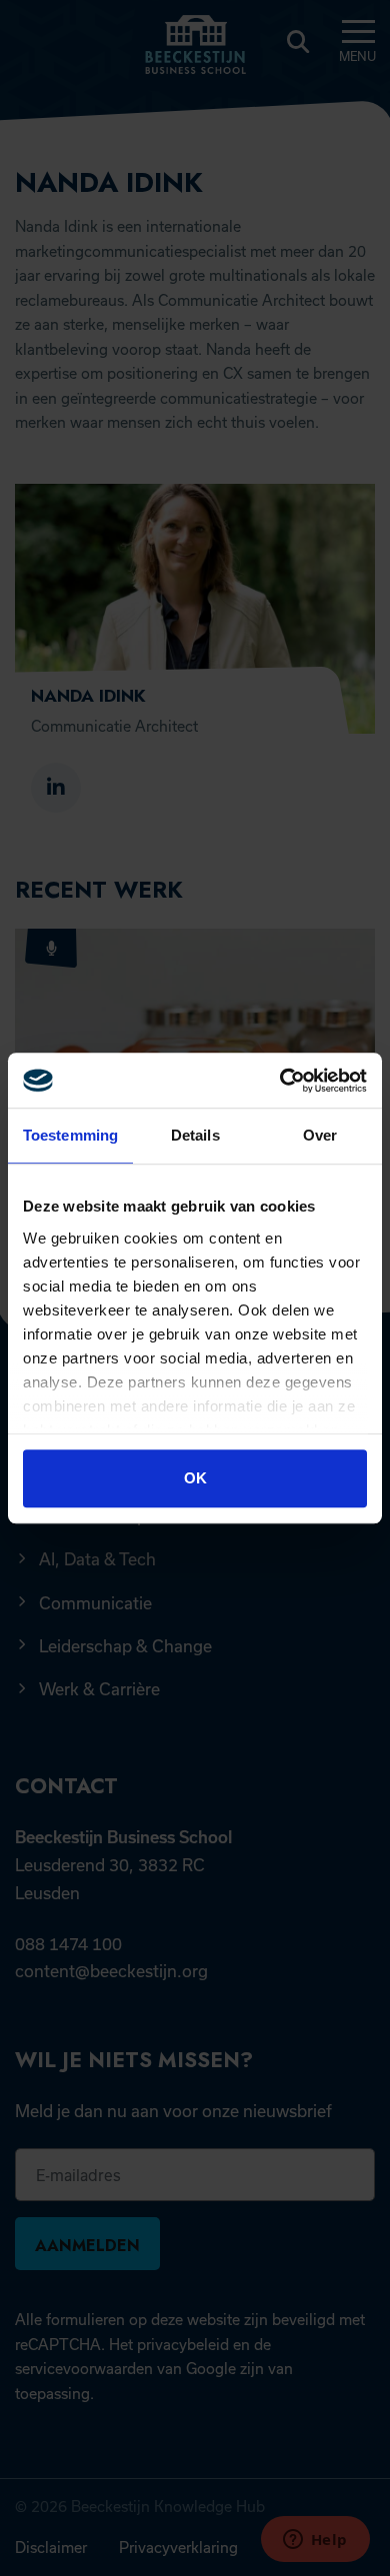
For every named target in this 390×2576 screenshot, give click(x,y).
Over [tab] (320, 1135)
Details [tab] (195, 1135)
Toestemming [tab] (70, 1135)
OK (195, 1478)
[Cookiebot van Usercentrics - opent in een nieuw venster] (280, 1081)
